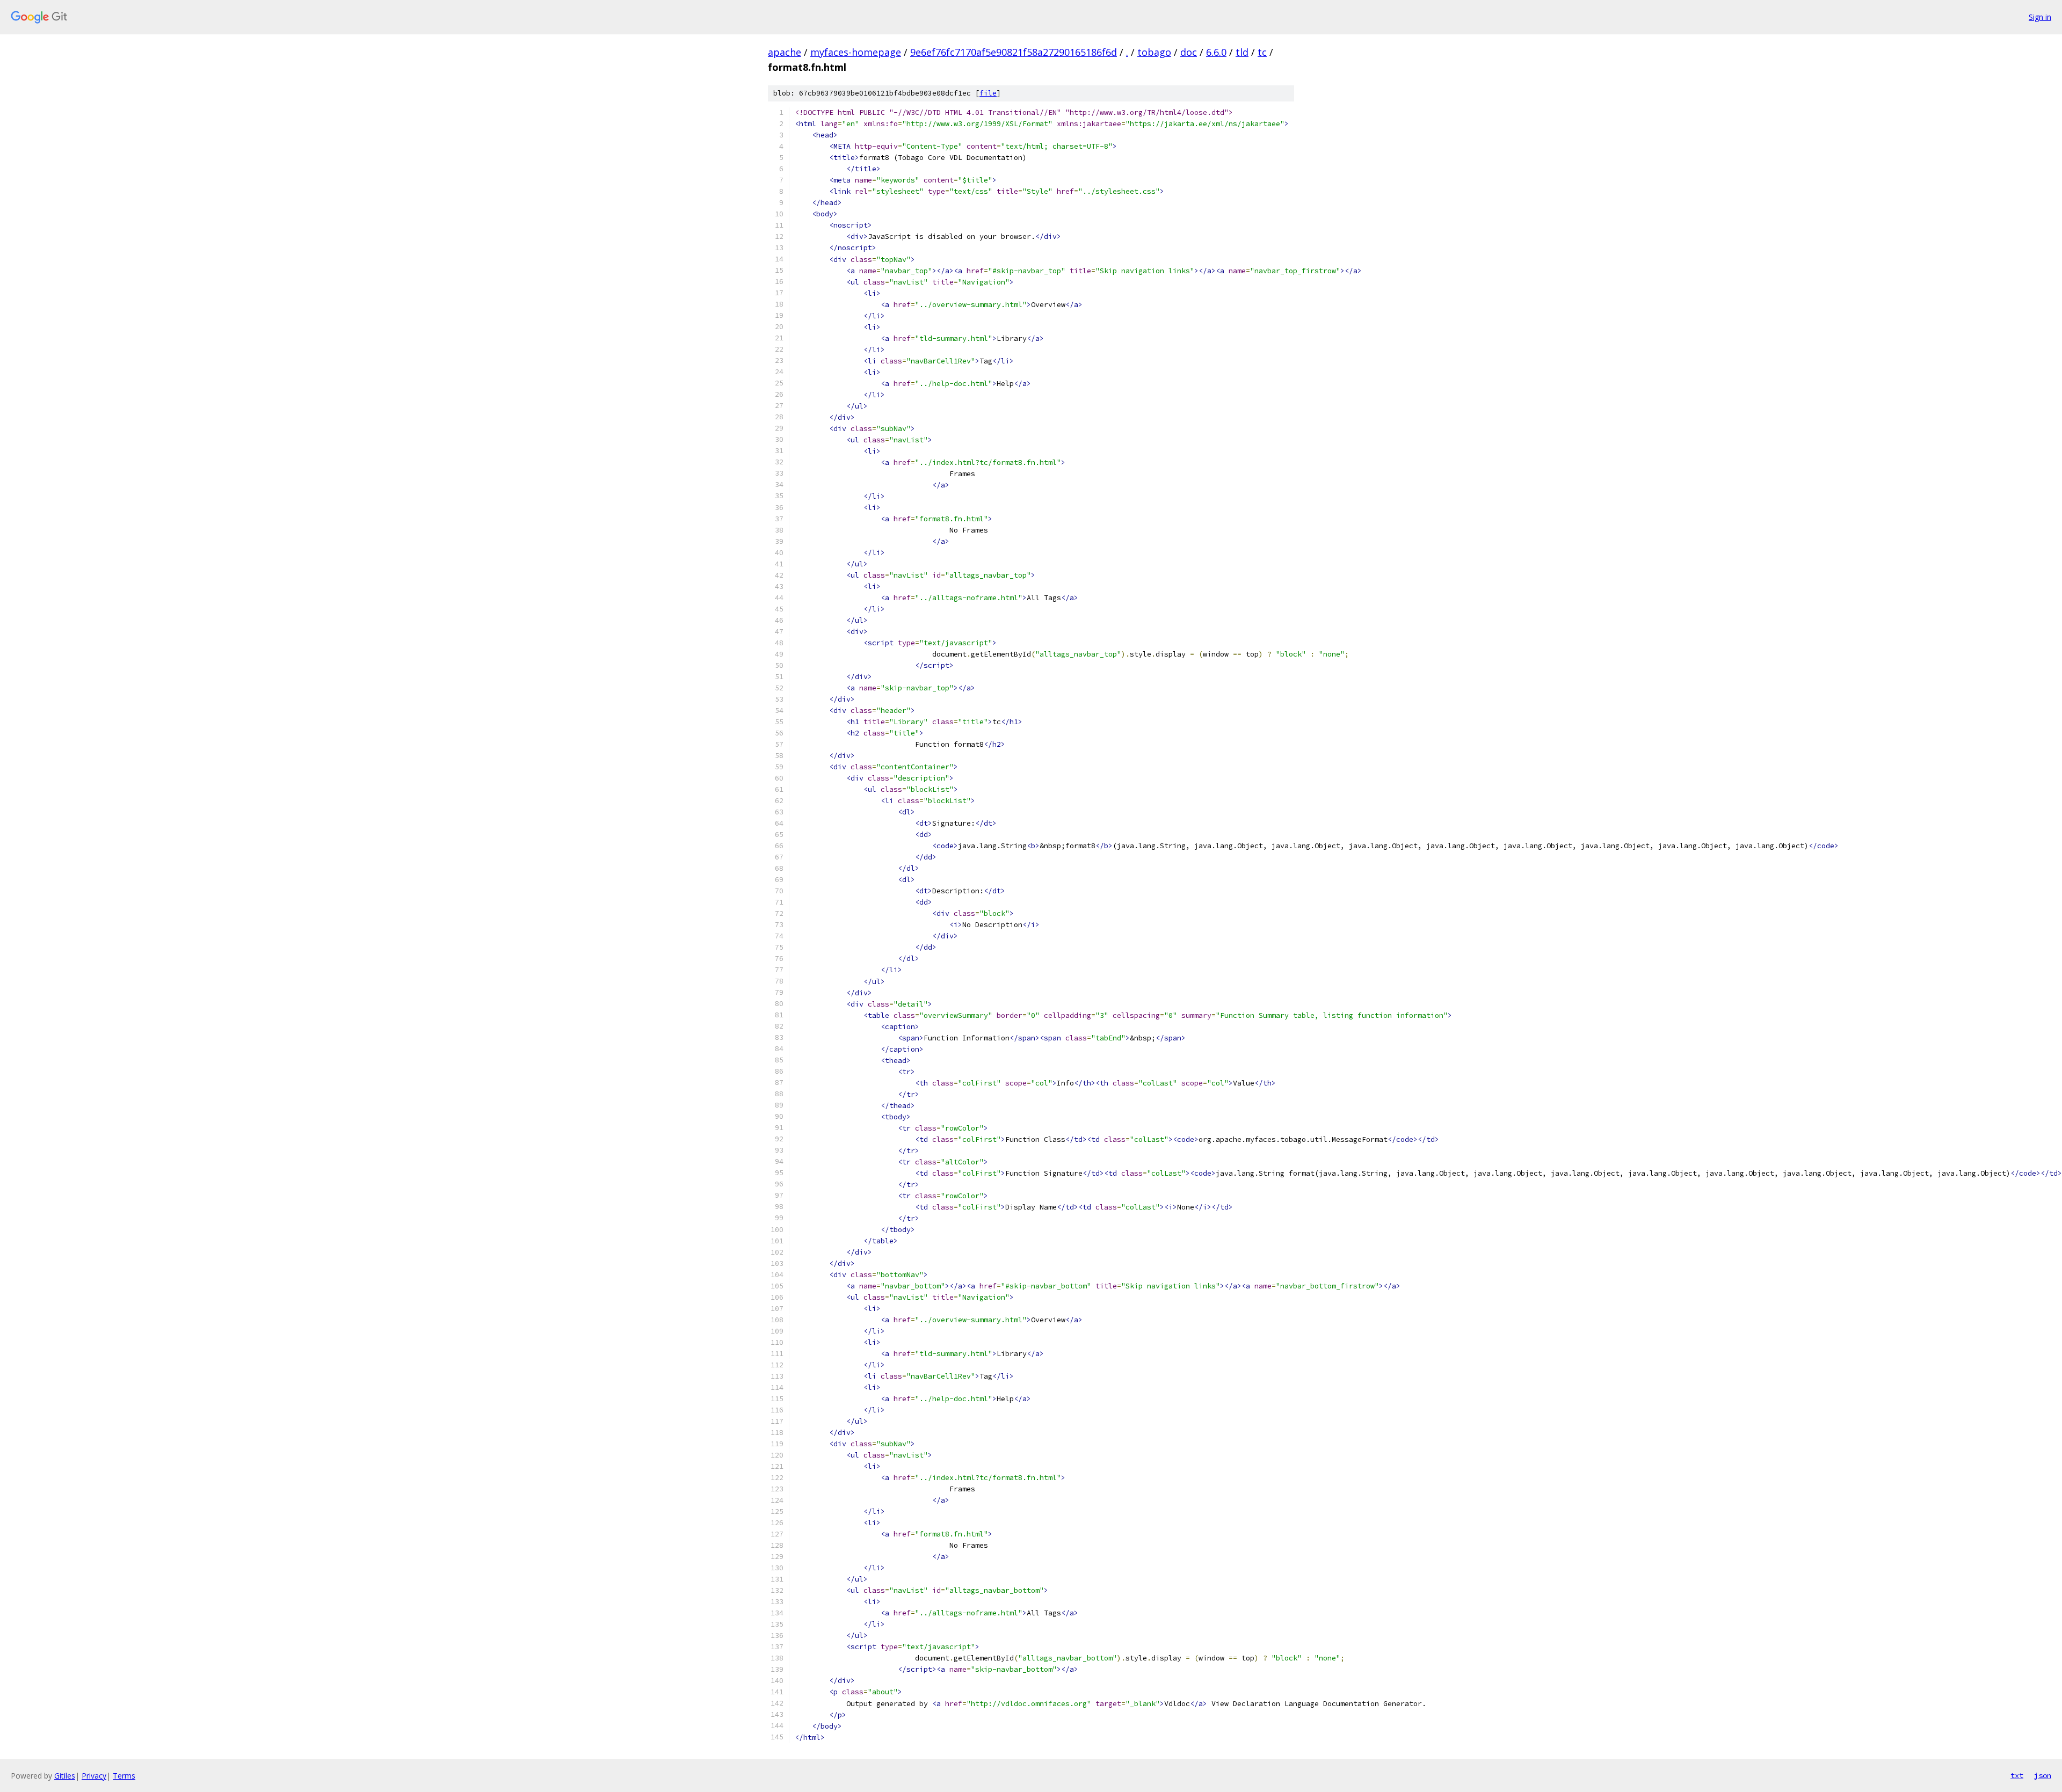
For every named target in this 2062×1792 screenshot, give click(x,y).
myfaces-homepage (856, 52)
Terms (124, 1776)
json (2043, 1775)
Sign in (2040, 17)
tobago (1154, 52)
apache (785, 52)
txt (2017, 1775)
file (988, 93)
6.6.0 (1216, 52)
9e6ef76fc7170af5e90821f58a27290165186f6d (1014, 52)
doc (1189, 52)
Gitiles (65, 1776)
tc (1262, 52)
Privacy (94, 1776)
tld (1242, 52)
